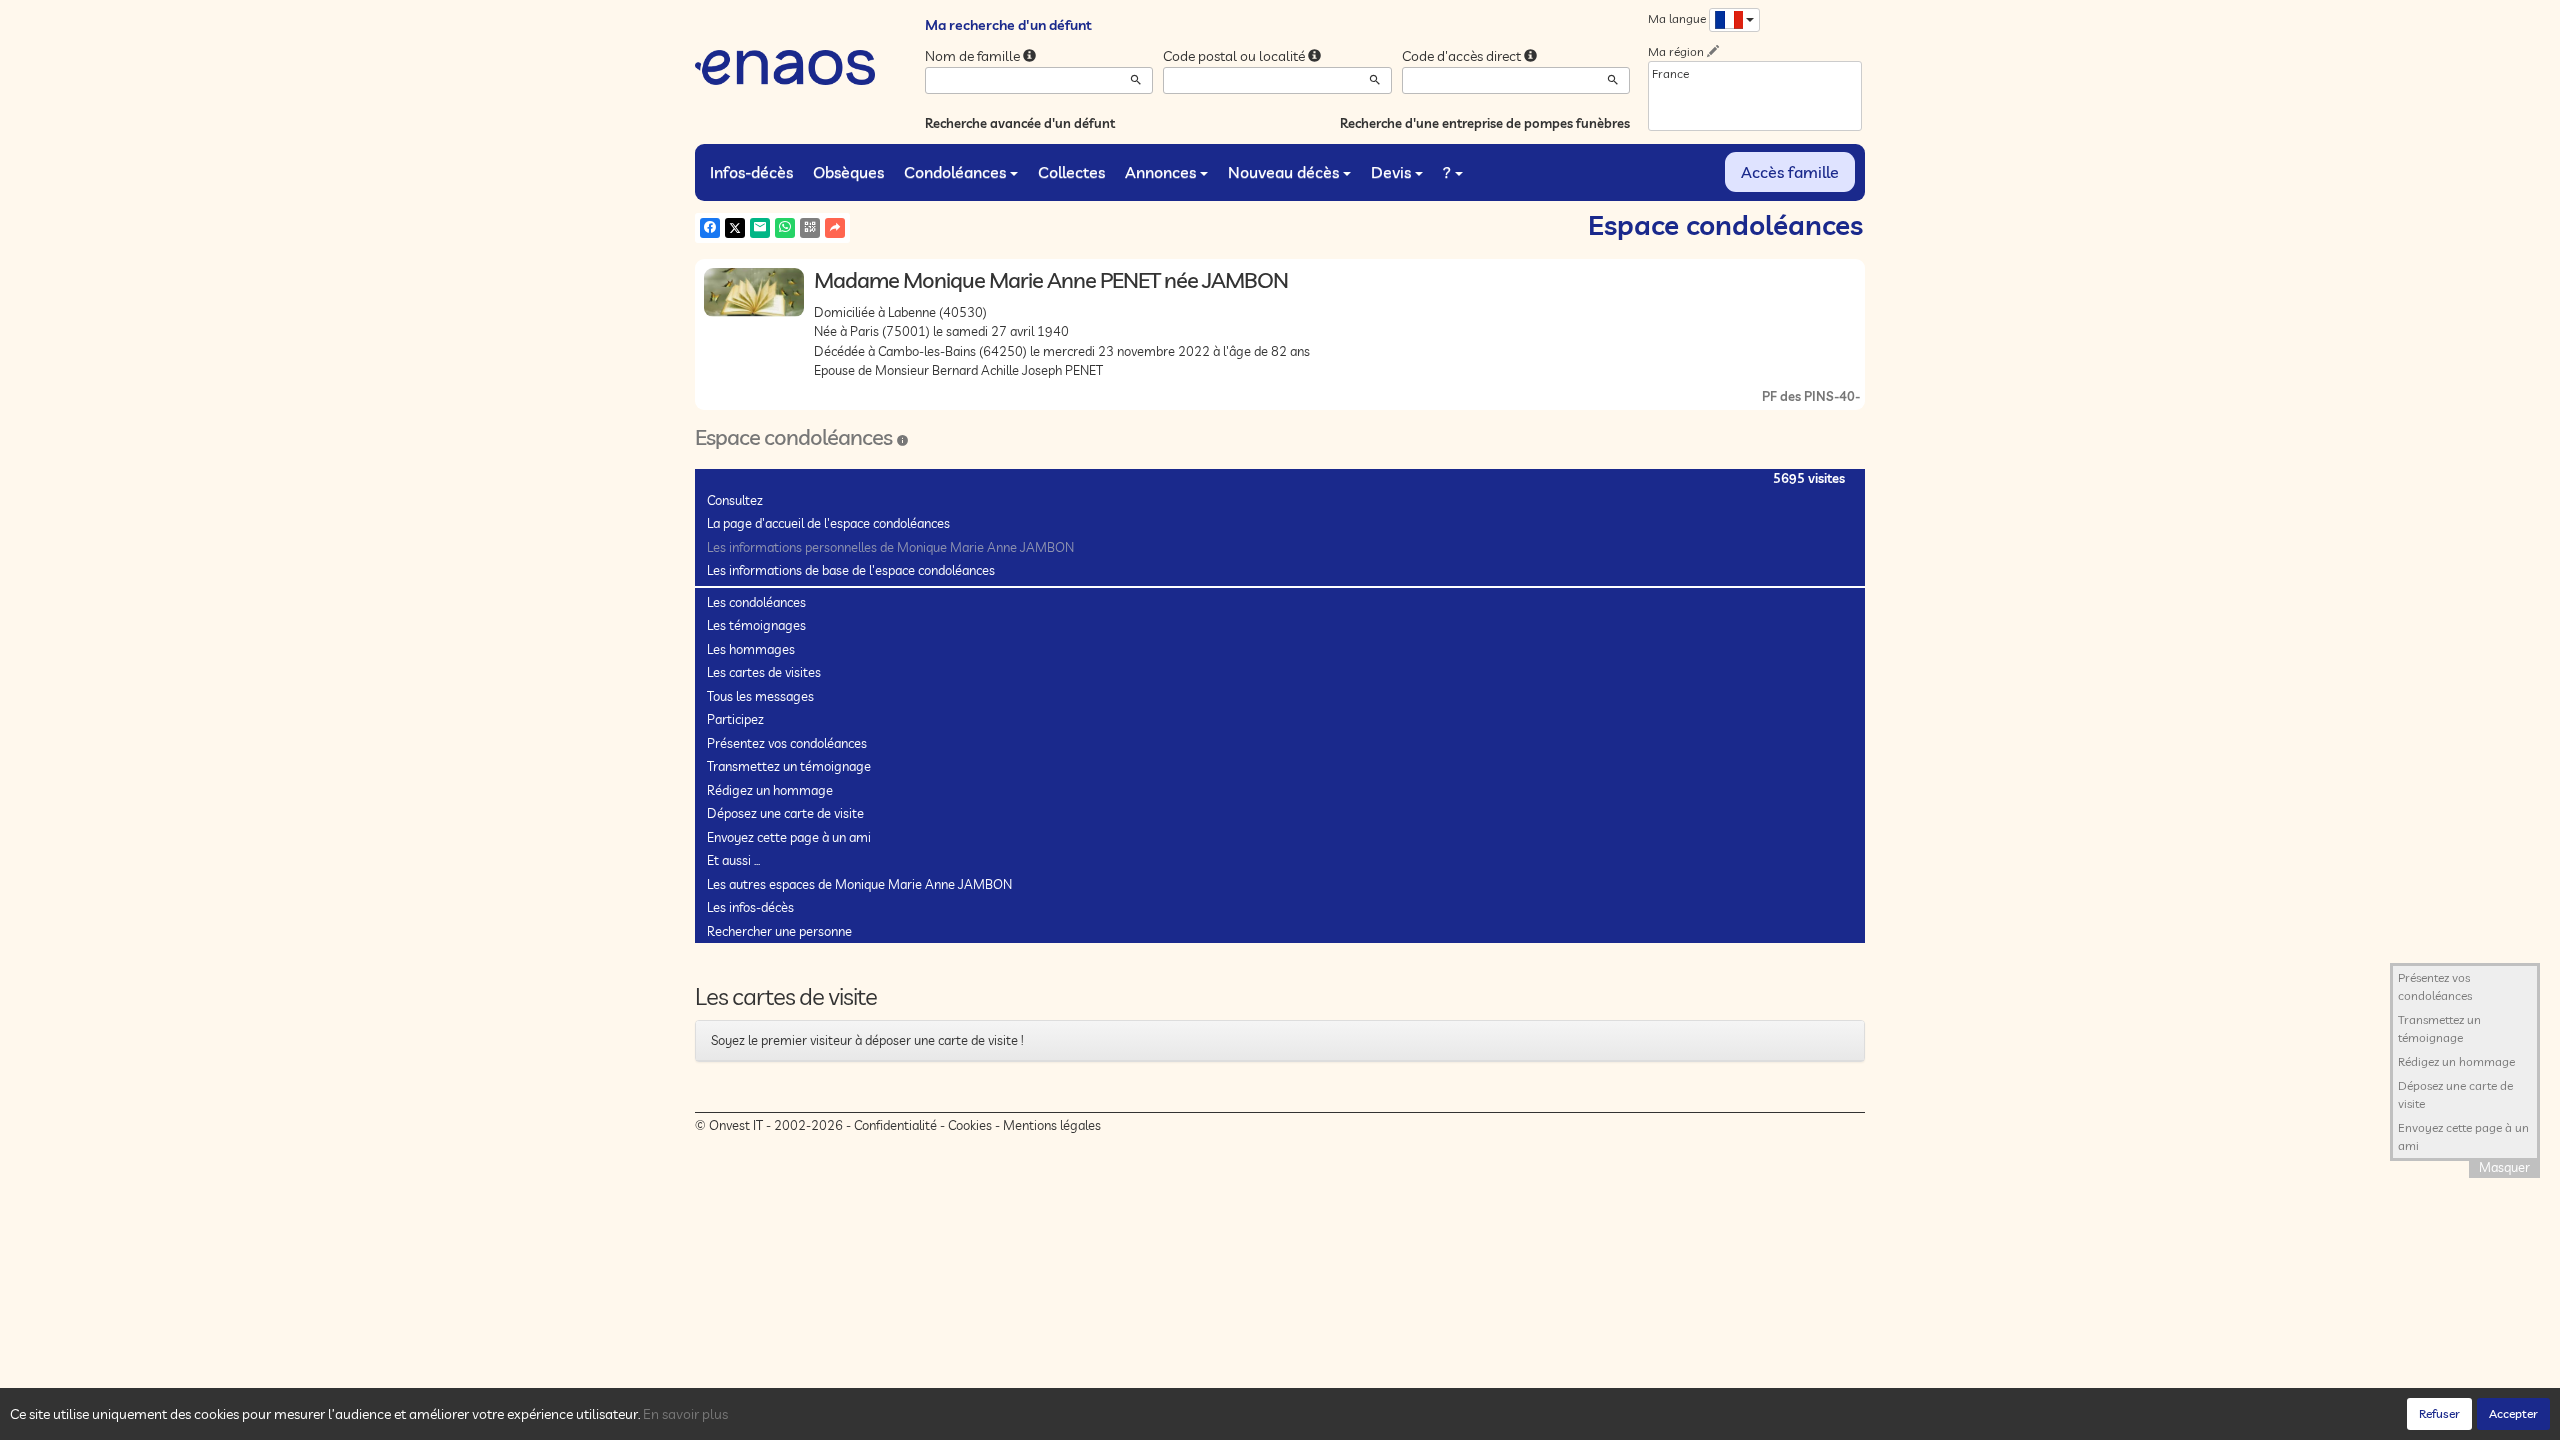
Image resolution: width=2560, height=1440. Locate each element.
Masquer (2504, 1167)
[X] (735, 228)
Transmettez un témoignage (789, 766)
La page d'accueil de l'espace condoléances (828, 523)
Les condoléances (756, 602)
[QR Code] (810, 228)
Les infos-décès (750, 907)
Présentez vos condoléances (787, 743)
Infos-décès (751, 172)
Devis (1391, 172)
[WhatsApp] (785, 228)
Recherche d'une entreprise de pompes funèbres (1485, 123)
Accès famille (1790, 172)
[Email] (760, 228)
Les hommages (751, 649)
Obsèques (848, 172)
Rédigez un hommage (770, 790)
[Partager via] (835, 228)
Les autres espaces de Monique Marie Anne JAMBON (859, 884)
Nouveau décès (1283, 172)
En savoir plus (685, 1414)
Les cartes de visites (764, 672)
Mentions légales (1052, 1125)
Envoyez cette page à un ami (789, 837)
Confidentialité (895, 1125)
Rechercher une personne (779, 931)
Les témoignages (756, 625)
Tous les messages (760, 696)
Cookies (970, 1125)
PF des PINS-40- (1811, 396)
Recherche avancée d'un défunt (1020, 123)
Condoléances (955, 172)
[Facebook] (710, 228)
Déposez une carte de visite (785, 813)
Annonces (1160, 172)
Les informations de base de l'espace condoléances (851, 570)
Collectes (1071, 172)
